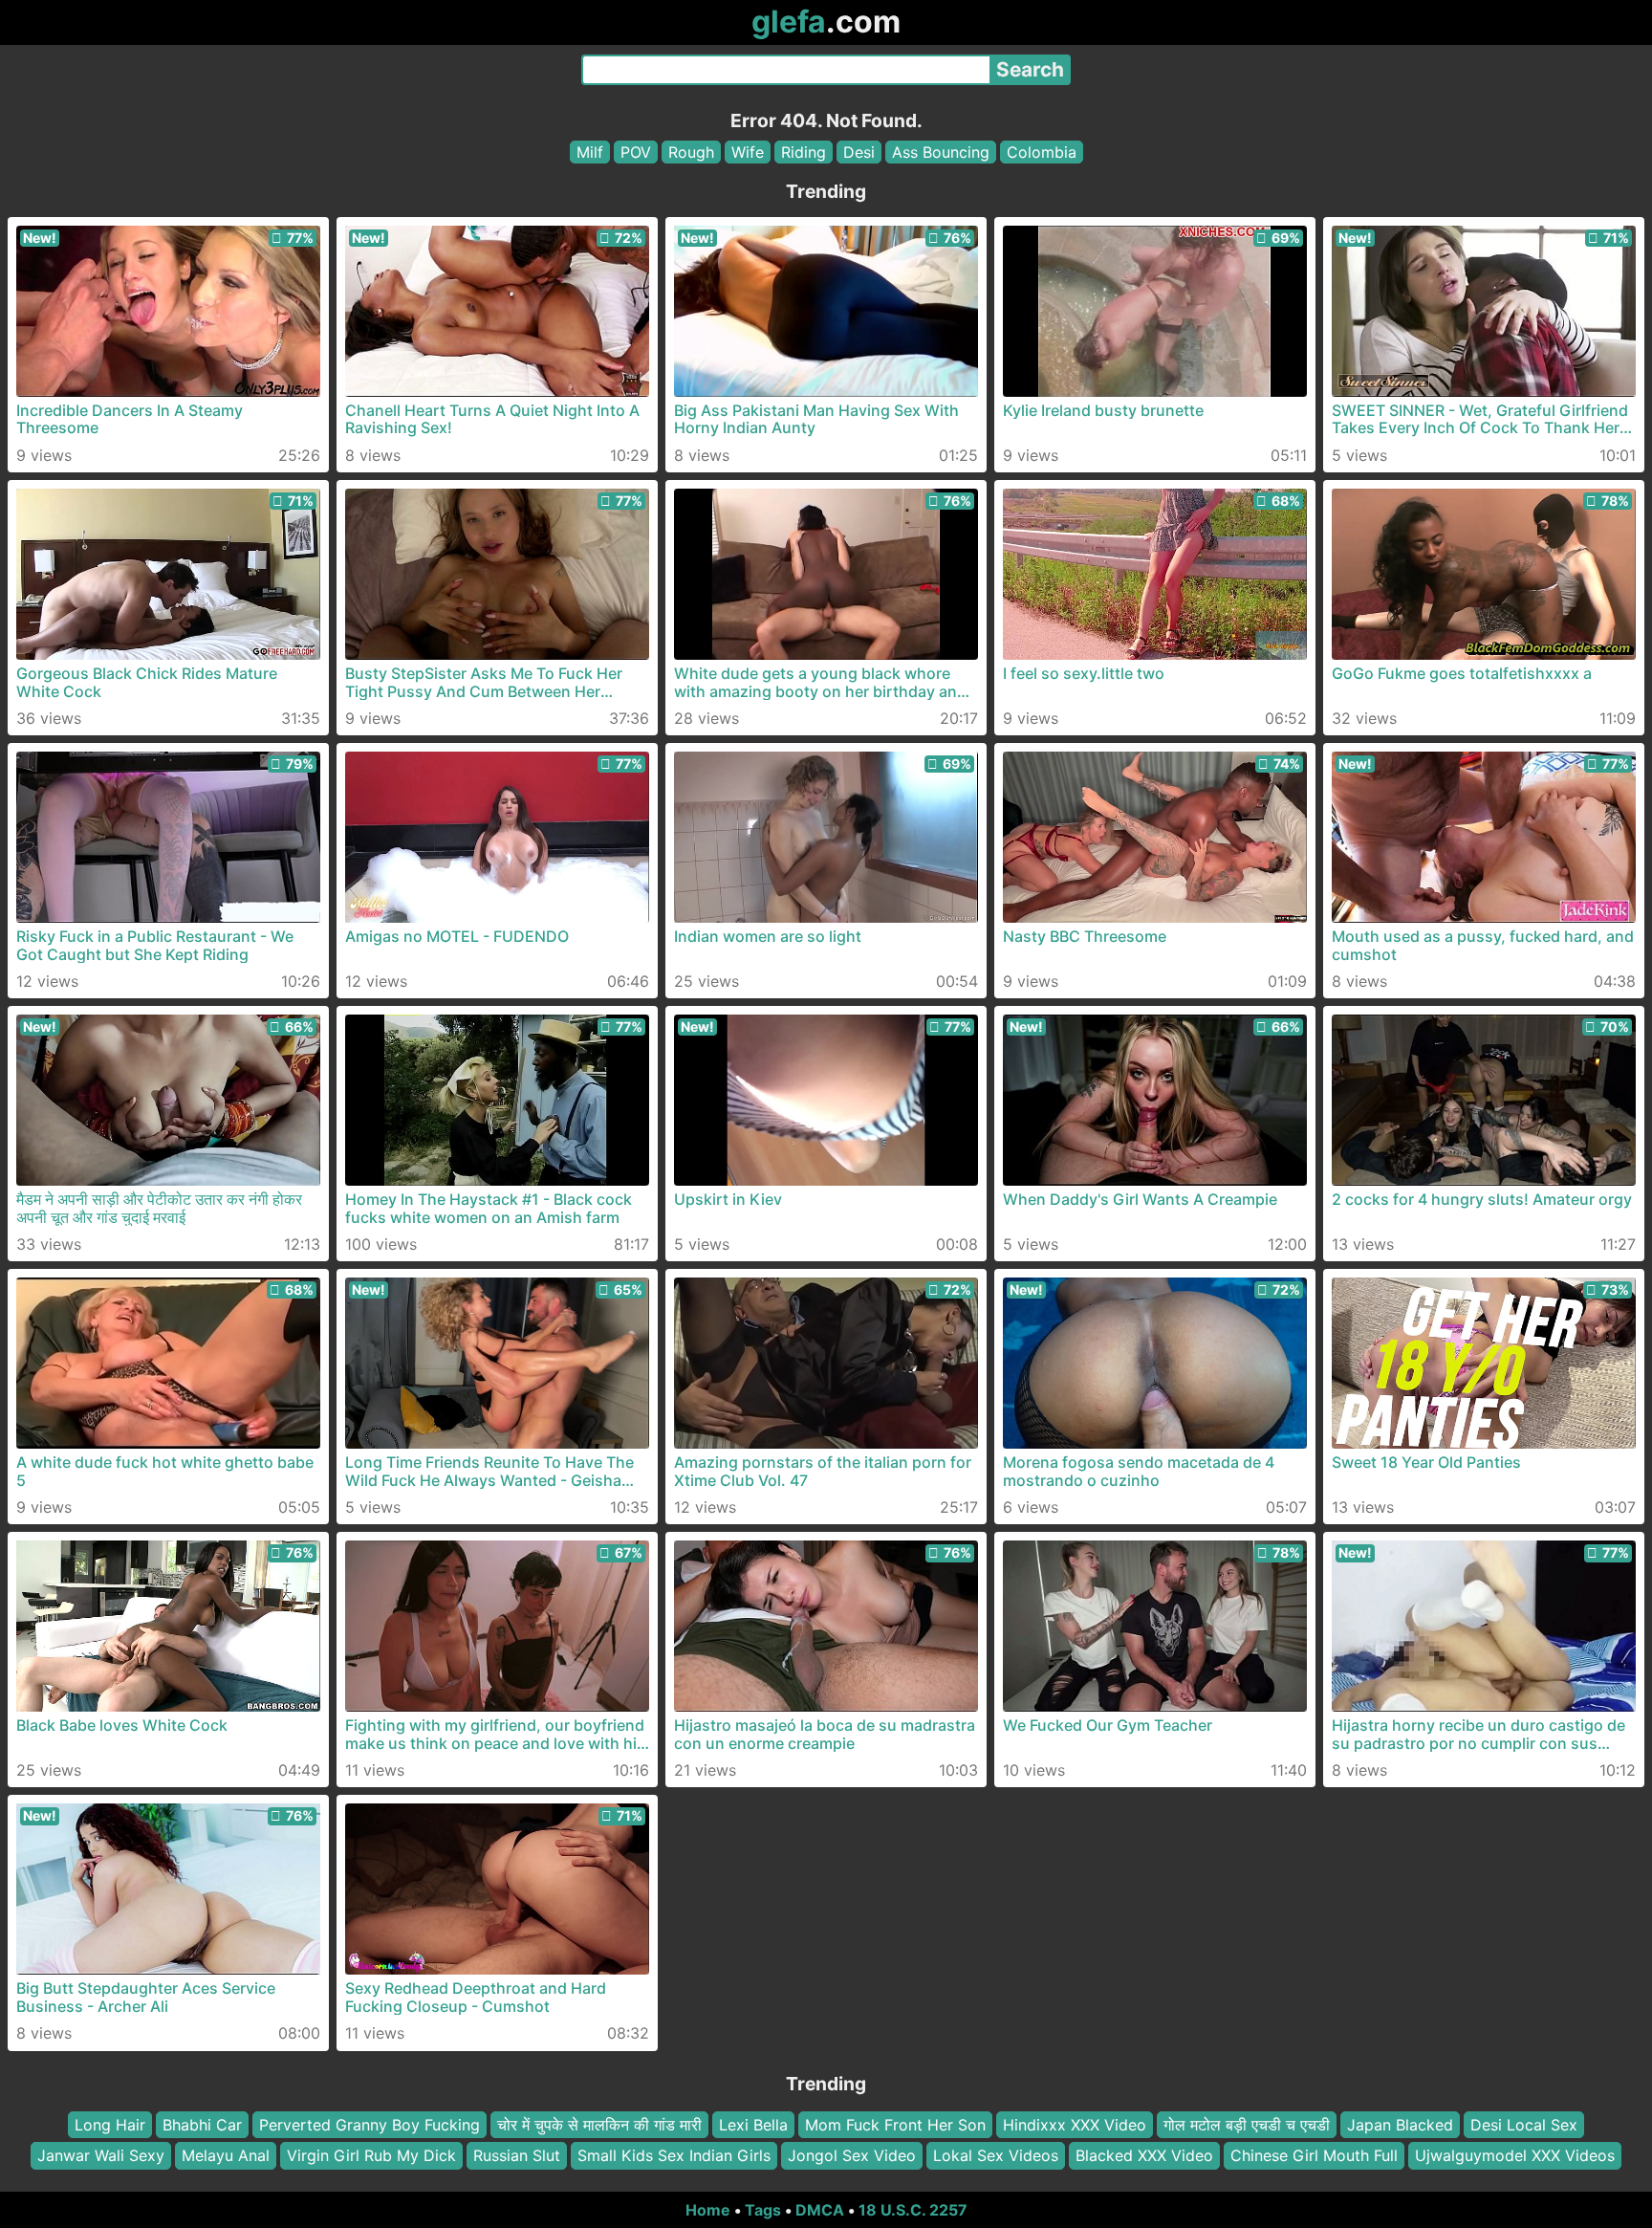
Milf (590, 152)
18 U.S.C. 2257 (913, 2210)
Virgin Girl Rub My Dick (371, 2156)
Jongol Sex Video (852, 2156)
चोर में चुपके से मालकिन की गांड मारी (599, 2125)
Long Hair (110, 2125)
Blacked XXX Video (1144, 2156)
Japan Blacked (1400, 2125)
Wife (748, 152)
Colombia (1042, 152)
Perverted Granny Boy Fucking (370, 2125)
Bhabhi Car (202, 2125)
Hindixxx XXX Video (1075, 2125)
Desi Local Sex (1524, 2125)
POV (636, 152)
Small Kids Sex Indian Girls (674, 2156)
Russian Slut (517, 2156)
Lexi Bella (753, 2125)
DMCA (820, 2210)
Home (708, 2210)
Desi (859, 152)
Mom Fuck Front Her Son (895, 2125)
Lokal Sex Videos (996, 2156)
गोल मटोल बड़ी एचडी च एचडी (1247, 2125)
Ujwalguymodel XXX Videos (1515, 2156)
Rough (691, 152)
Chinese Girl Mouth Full (1314, 2156)
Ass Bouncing (941, 152)
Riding (804, 152)
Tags (763, 2210)
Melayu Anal (226, 2156)
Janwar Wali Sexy (101, 2156)
